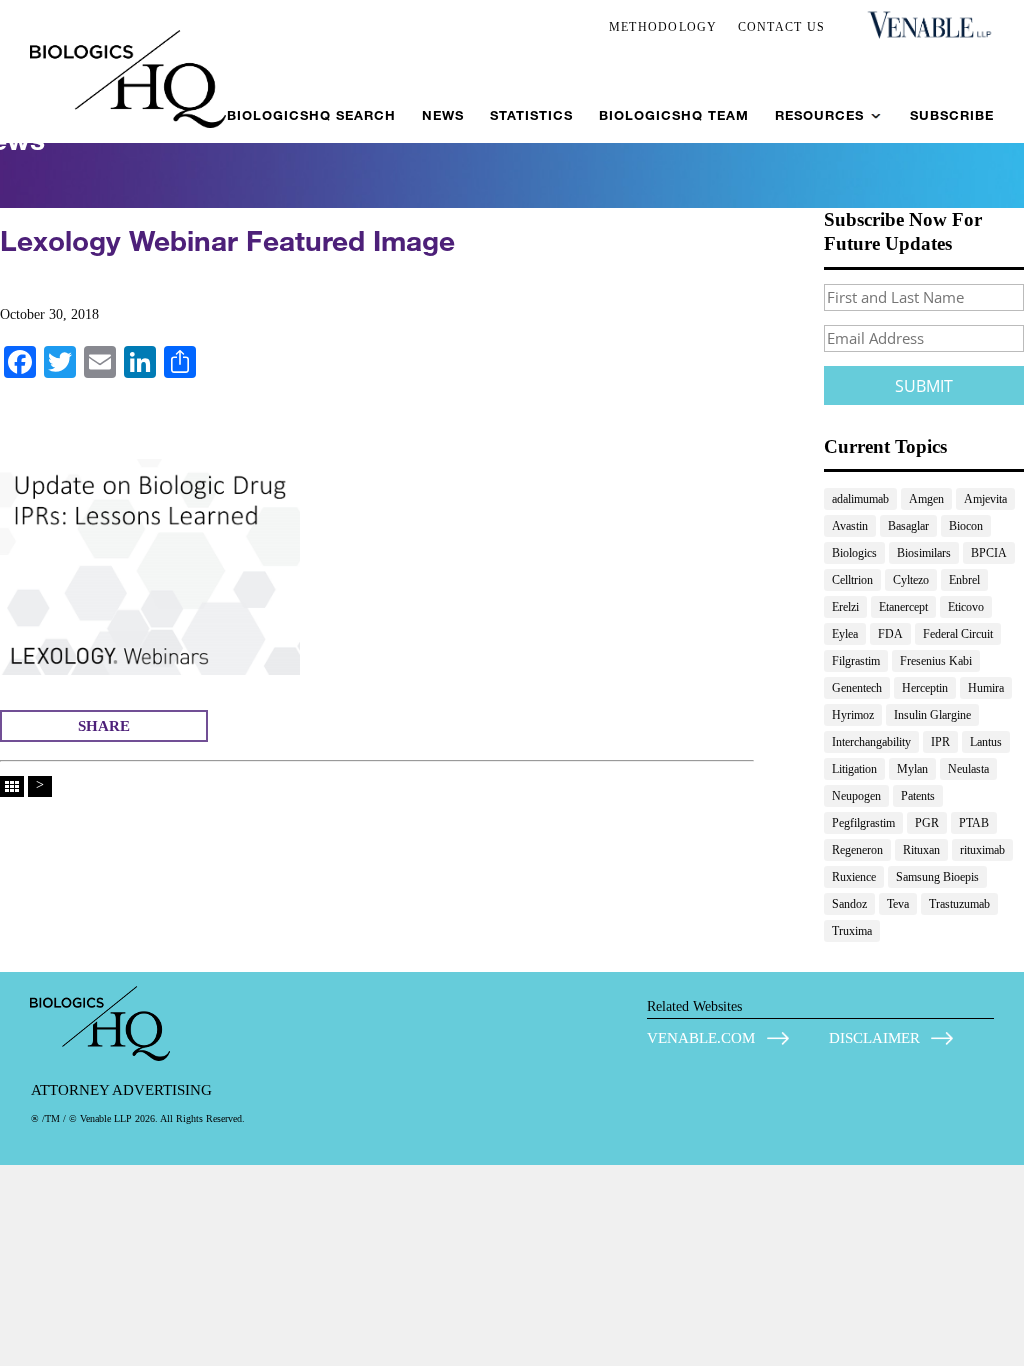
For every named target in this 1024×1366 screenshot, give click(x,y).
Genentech (857, 688)
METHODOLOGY (663, 27)
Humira (986, 688)
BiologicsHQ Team (674, 115)
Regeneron (857, 850)
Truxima (852, 931)
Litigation (854, 769)
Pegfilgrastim (863, 823)
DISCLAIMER (874, 1038)
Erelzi (845, 607)
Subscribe (952, 115)
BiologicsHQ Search (311, 115)
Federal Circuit (958, 634)
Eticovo (966, 607)
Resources (819, 115)
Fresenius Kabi (936, 661)
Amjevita (985, 499)
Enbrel (964, 580)
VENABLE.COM (701, 1038)
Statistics (531, 115)
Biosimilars (924, 553)
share (104, 726)
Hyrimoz (853, 715)
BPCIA (989, 553)
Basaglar (908, 526)
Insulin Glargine (932, 715)
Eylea (845, 634)
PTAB (974, 823)
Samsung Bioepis (937, 877)
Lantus (986, 742)
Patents (918, 796)
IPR (940, 742)
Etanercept (903, 607)
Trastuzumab (959, 904)
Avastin (850, 526)
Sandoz (849, 904)
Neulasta (968, 769)
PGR (927, 823)
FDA (890, 634)
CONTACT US (782, 27)
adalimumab (860, 499)
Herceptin (925, 688)
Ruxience (854, 877)
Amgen (926, 499)
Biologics (854, 553)
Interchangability (871, 742)
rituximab (982, 850)
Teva (898, 904)
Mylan (912, 769)
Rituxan (921, 850)
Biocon (966, 526)
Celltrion (852, 580)
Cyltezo (911, 580)
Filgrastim (856, 661)
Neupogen (856, 796)
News (443, 115)
